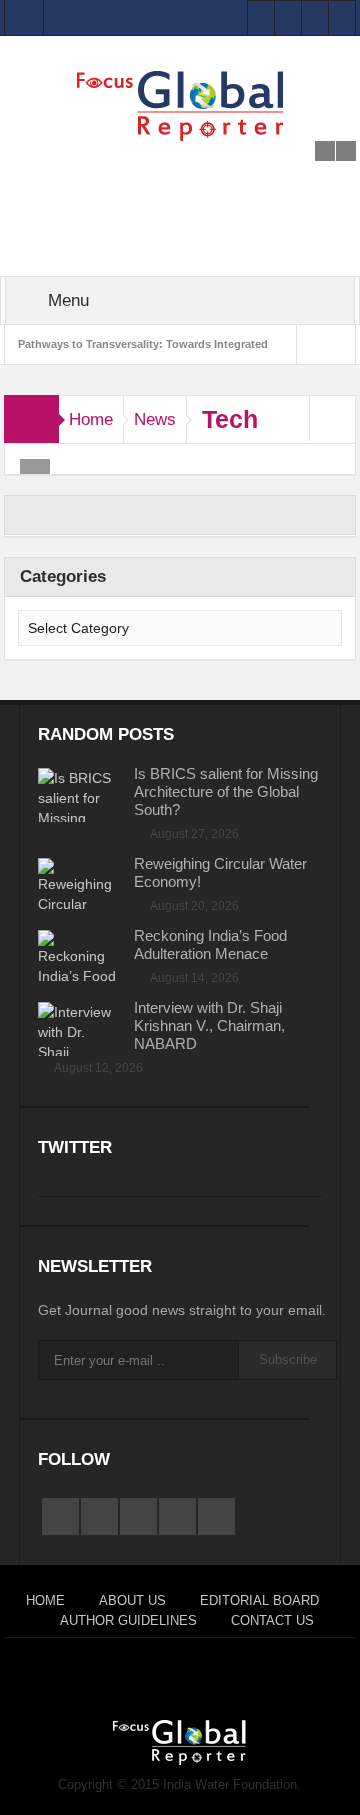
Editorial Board (259, 1600)
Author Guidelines (128, 1620)
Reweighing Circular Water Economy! (220, 872)
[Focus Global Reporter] (180, 105)
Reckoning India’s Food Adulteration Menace (210, 944)
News (155, 419)
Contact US (272, 1620)
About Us (132, 1600)
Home (91, 419)
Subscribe (288, 1359)
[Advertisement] (180, 166)
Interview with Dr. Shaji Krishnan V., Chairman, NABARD (209, 1025)
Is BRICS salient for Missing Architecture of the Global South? (226, 791)
